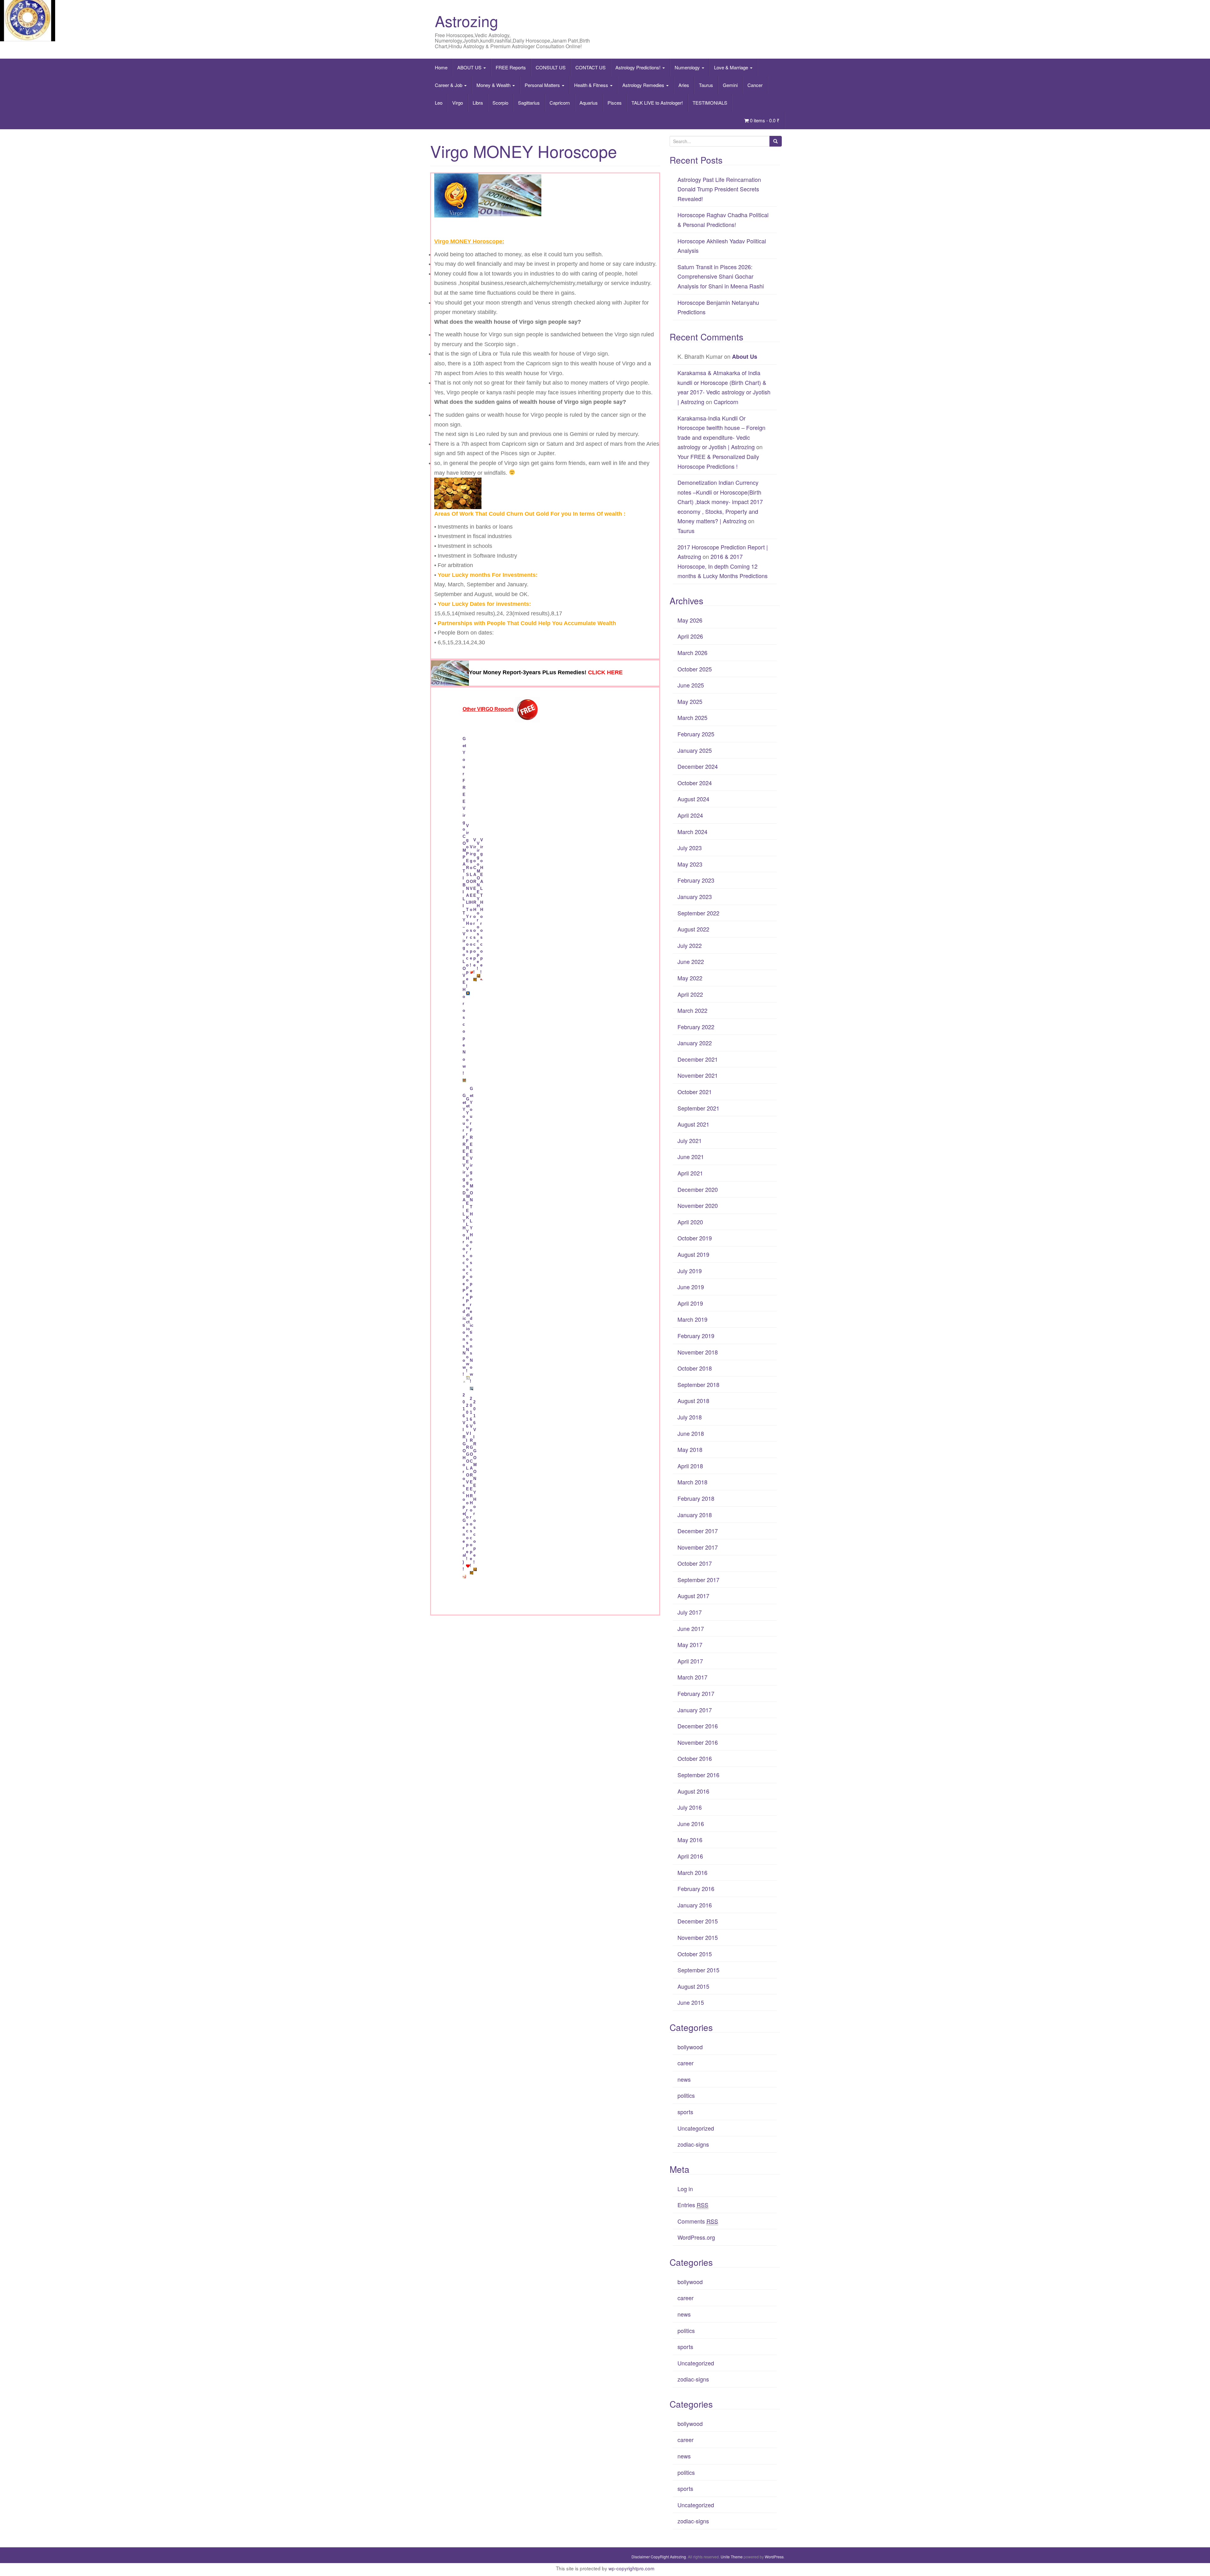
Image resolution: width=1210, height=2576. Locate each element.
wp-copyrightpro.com (631, 2568)
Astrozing (467, 21)
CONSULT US (551, 67)
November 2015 (698, 1937)
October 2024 (695, 783)
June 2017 (691, 1628)
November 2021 (698, 1075)
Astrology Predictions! (639, 67)
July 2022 (690, 945)
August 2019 (693, 1254)
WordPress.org (696, 2237)
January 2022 (695, 1043)
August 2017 (693, 1596)
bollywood (690, 2047)
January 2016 (695, 1905)
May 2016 (690, 1840)
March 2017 (692, 1677)
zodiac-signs (693, 2144)
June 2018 (691, 1433)
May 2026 (690, 620)
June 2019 (691, 1287)
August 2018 (693, 1401)
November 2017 (698, 1547)
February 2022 (696, 1027)
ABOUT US (470, 67)
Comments (698, 2221)
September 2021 (698, 1108)
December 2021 (698, 1059)
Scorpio (500, 103)
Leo (439, 103)
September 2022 (698, 913)
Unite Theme (732, 2557)
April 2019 (690, 1303)
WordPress (774, 2557)
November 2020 (698, 1205)
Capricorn (560, 103)
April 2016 (690, 1856)
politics (686, 2095)
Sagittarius (529, 103)
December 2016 (698, 1726)
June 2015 (691, 2002)
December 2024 (698, 766)
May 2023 (690, 864)
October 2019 (695, 1238)
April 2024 (690, 815)
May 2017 (690, 1645)
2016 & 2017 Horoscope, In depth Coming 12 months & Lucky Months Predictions (723, 566)
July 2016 (690, 1807)
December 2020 (698, 1189)
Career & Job (449, 85)
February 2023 (696, 880)
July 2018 (690, 1417)
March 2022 (692, 1010)
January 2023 (695, 896)
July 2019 (690, 1271)
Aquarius (589, 103)
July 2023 (690, 848)
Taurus (706, 85)
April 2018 (690, 1466)
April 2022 (690, 994)
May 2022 (690, 978)
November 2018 (698, 1352)
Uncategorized (696, 2128)
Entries (693, 2205)
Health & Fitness (592, 85)
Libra (478, 103)
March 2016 (692, 1872)
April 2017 (690, 1661)
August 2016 (693, 1791)
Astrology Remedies (644, 85)
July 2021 (690, 1140)
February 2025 (696, 734)
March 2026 (692, 653)
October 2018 (695, 1368)
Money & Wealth (494, 85)
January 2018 (695, 1515)
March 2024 (692, 832)
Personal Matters (543, 85)
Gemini (730, 85)
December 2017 (698, 1531)
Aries (684, 85)
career (686, 2063)
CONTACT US (591, 67)
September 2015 (698, 1970)
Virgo (458, 103)
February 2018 (696, 1498)
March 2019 (692, 1319)
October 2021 (695, 1092)
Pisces (615, 103)
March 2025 (692, 717)
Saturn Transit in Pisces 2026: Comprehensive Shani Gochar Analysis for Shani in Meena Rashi (721, 276)
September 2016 (698, 1775)
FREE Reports (511, 67)
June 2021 (691, 1157)
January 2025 (695, 750)
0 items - (764, 120)
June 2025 (691, 685)
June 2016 (691, 1824)
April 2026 (690, 636)
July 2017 (690, 1612)
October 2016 (695, 1758)
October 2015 (695, 1954)
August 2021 (693, 1124)
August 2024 (693, 799)
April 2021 (690, 1173)
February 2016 (696, 1888)
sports (685, 2112)
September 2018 (698, 1384)
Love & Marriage (732, 67)
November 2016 (698, 1742)
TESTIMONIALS (710, 103)
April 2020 (690, 1222)
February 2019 (696, 1336)
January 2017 (695, 1710)
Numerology (688, 67)
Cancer (755, 85)
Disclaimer (641, 2557)
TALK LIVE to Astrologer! (657, 103)
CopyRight (660, 2557)
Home (441, 67)
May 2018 (690, 1449)
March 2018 (692, 1482)
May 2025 (690, 701)
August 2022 (693, 929)
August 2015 (693, 1986)
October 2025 (695, 669)
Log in (685, 2189)
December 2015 (698, 1921)
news (684, 2079)
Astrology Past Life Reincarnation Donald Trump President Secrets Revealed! (719, 189)
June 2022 (691, 961)
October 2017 (695, 1563)
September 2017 (698, 1580)
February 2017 (696, 1693)
